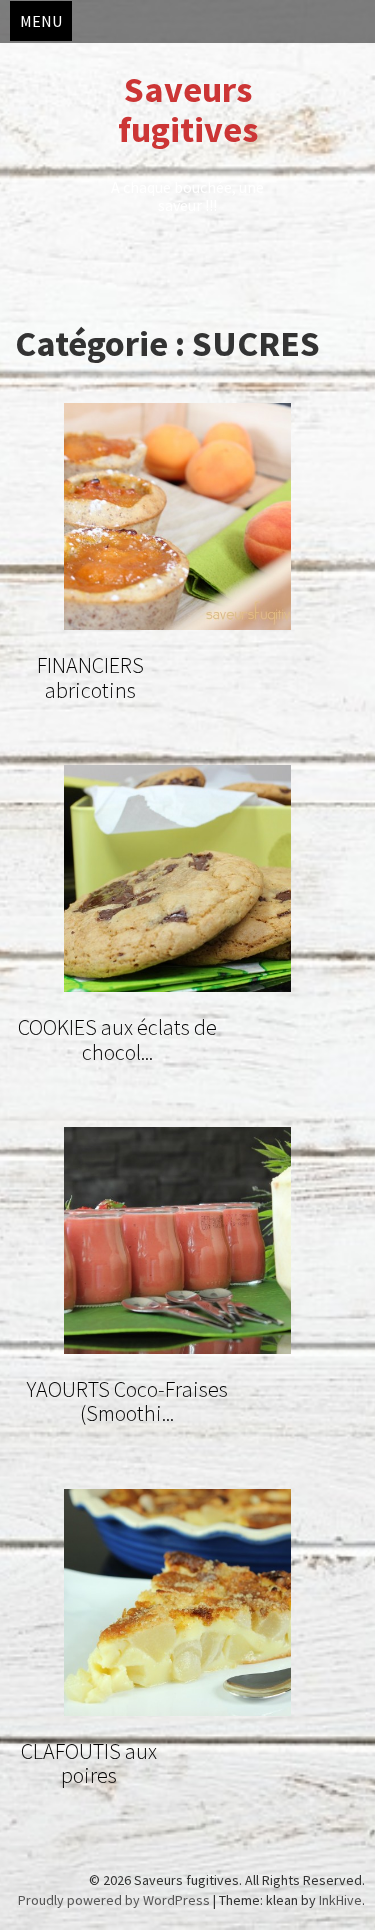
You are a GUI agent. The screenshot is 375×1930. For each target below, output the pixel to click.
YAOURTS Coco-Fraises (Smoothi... (127, 1401)
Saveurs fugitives (188, 109)
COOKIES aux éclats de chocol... (117, 1039)
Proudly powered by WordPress (114, 1900)
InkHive (340, 1900)
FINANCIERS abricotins (90, 677)
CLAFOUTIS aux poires (89, 1763)
